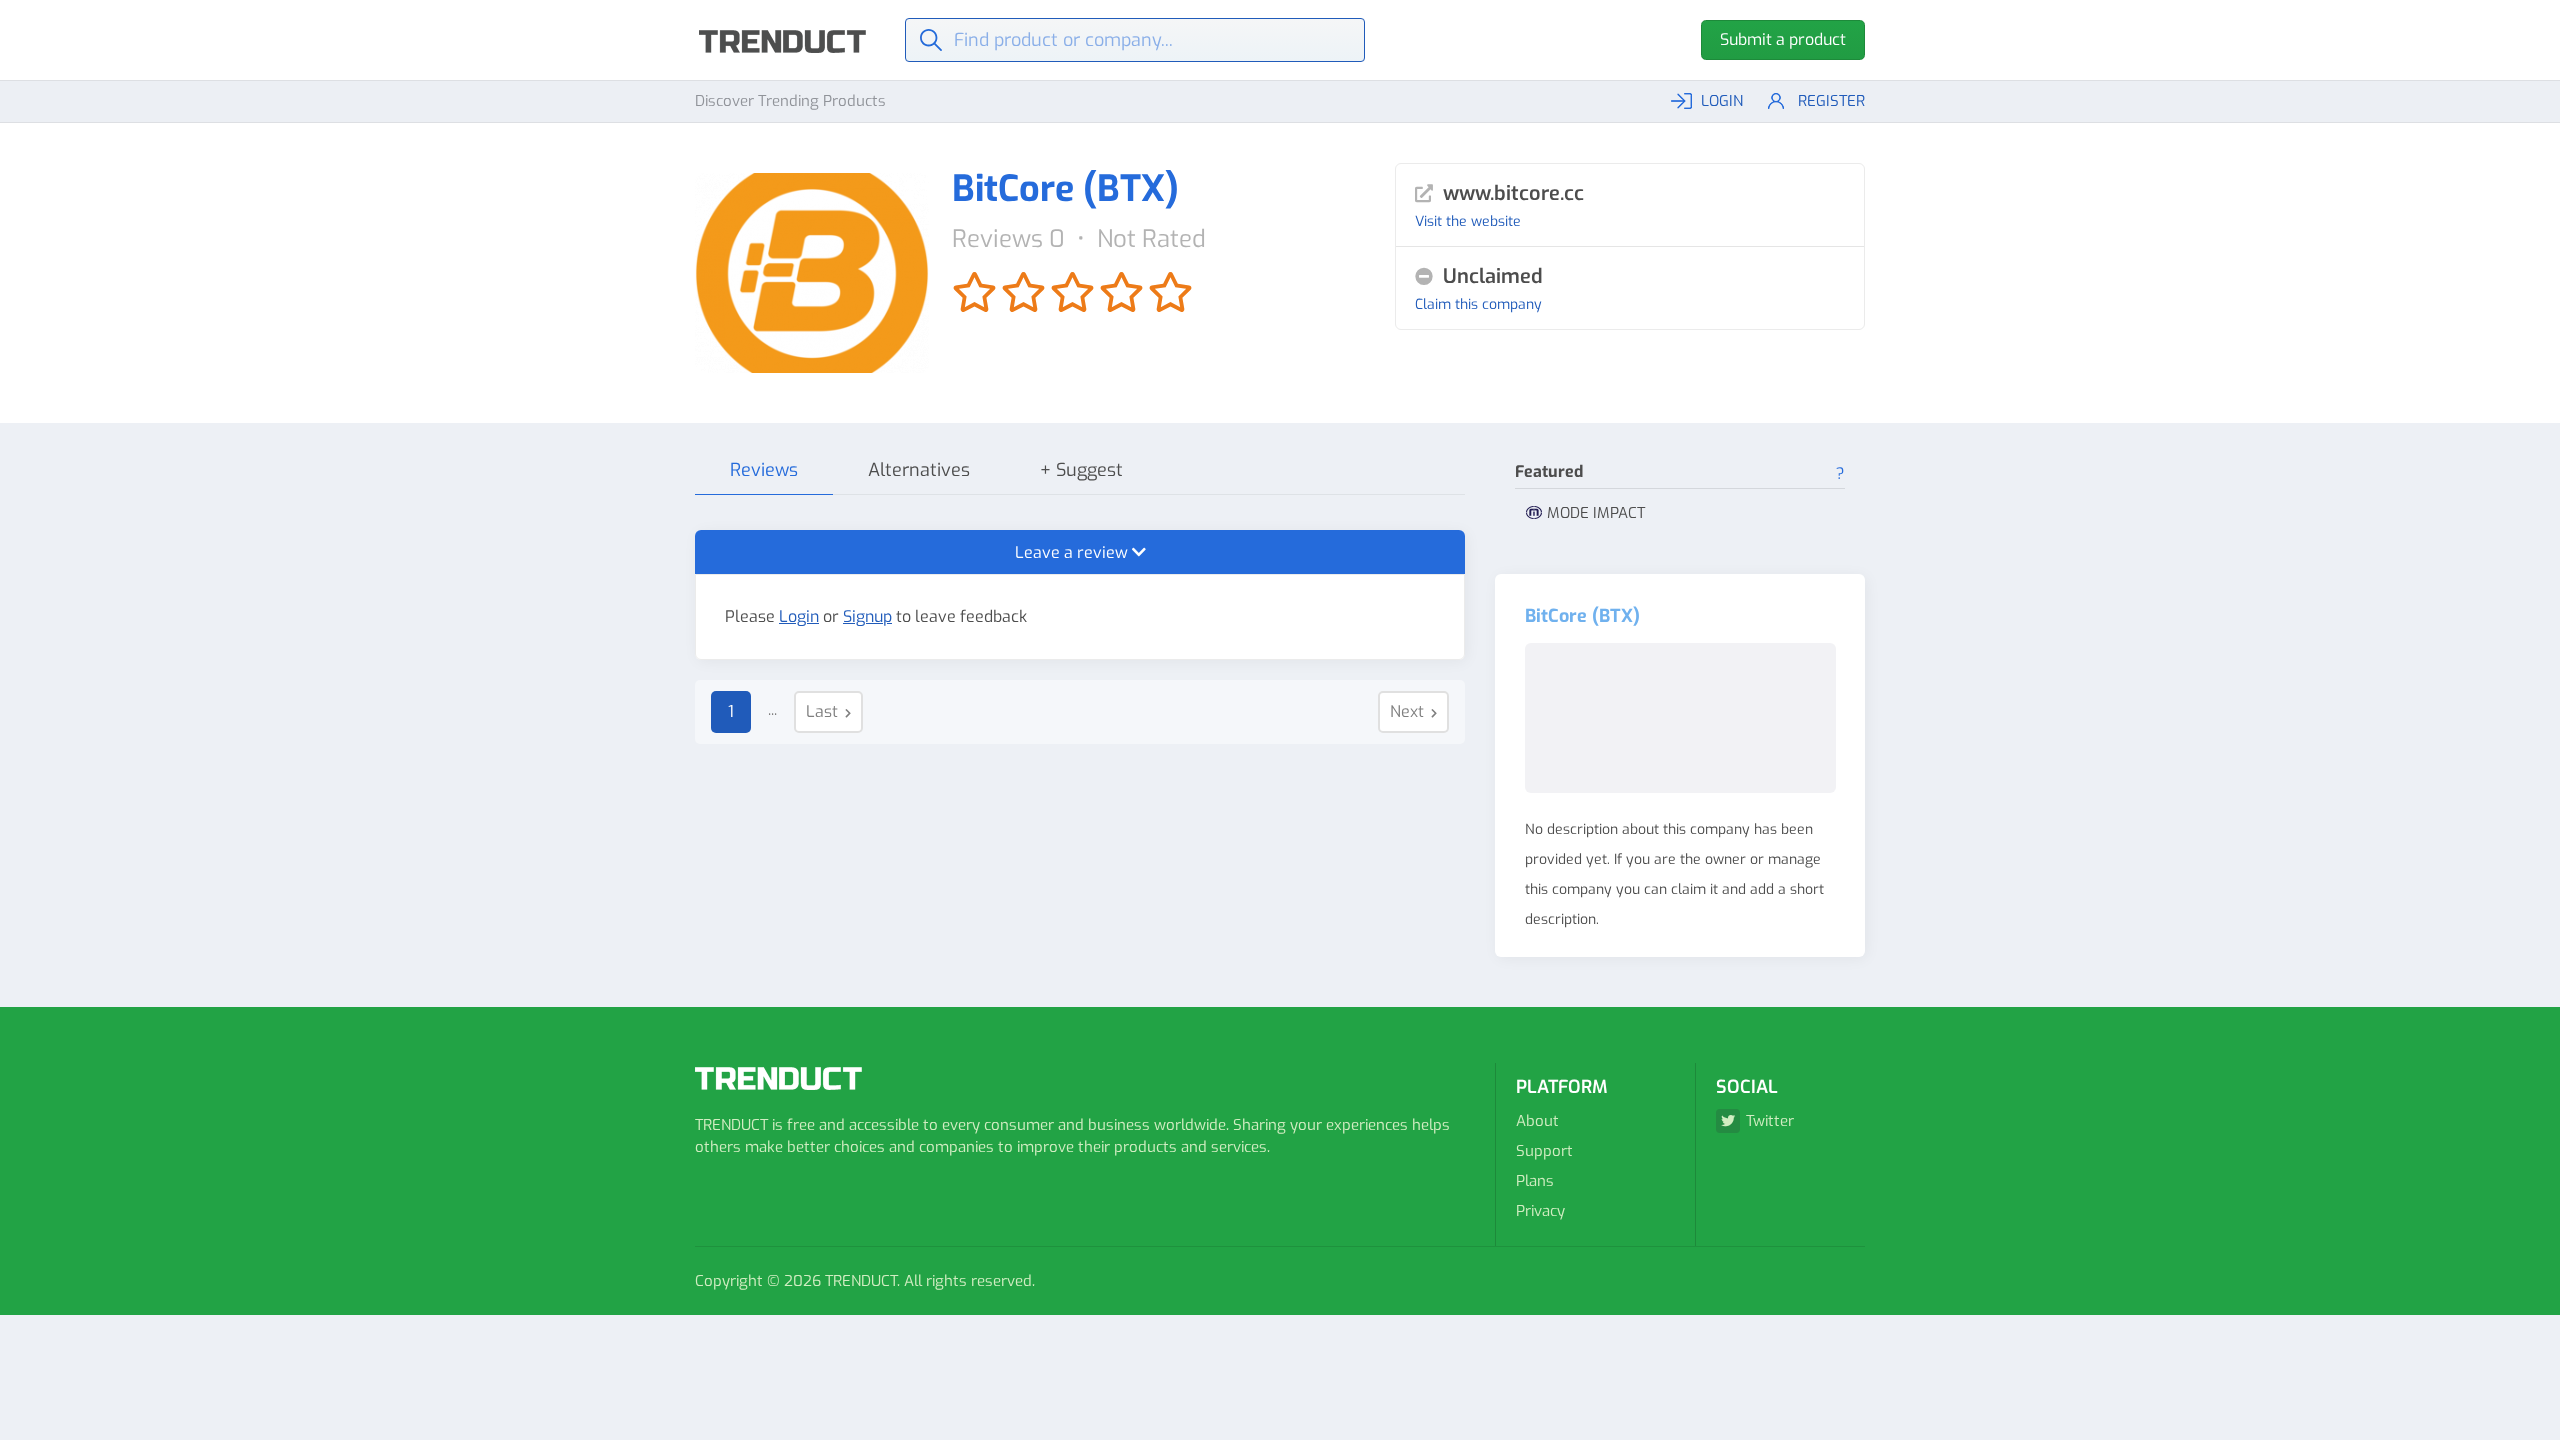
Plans (1535, 1181)
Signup (867, 616)
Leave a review (1073, 552)
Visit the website (1468, 221)
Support (1544, 1151)
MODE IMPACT (1596, 513)
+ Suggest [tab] (1081, 470)
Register (1831, 101)
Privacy (1540, 1211)
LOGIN (1722, 101)
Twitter (1770, 1121)
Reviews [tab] (764, 470)
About (1537, 1121)
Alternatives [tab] (919, 470)
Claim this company (1478, 304)
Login (799, 616)
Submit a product (1783, 39)
